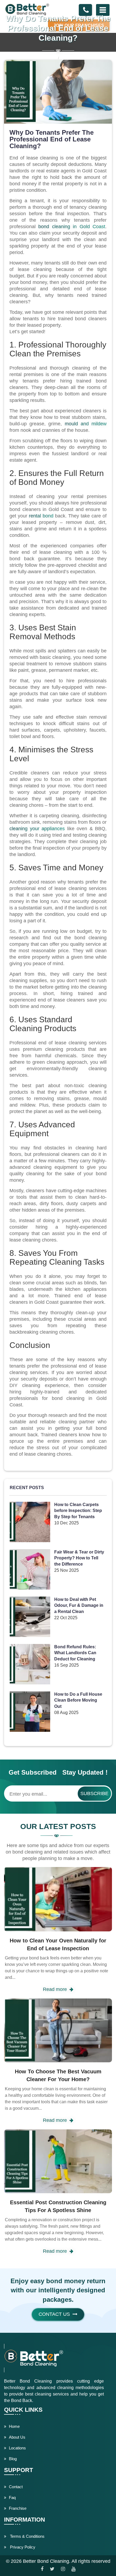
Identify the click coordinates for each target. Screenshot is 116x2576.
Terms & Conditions (27, 2536)
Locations (17, 2448)
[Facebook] (42, 2569)
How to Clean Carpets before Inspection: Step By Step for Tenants (78, 1511)
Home (14, 2426)
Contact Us (54, 2314)
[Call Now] (86, 10)
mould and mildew (86, 424)
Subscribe (94, 1793)
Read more (55, 1989)
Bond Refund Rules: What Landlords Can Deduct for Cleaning (75, 1653)
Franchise (18, 2508)
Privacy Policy (22, 2547)
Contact (16, 2487)
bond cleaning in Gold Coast (72, 227)
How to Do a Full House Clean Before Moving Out (78, 1700)
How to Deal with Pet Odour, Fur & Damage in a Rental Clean (79, 1606)
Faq (12, 2497)
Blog (13, 2459)
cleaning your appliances (37, 829)
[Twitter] (52, 2569)
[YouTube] (74, 2569)
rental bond (41, 516)
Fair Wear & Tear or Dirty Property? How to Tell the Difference (79, 1558)
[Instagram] (63, 2569)
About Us (17, 2437)
